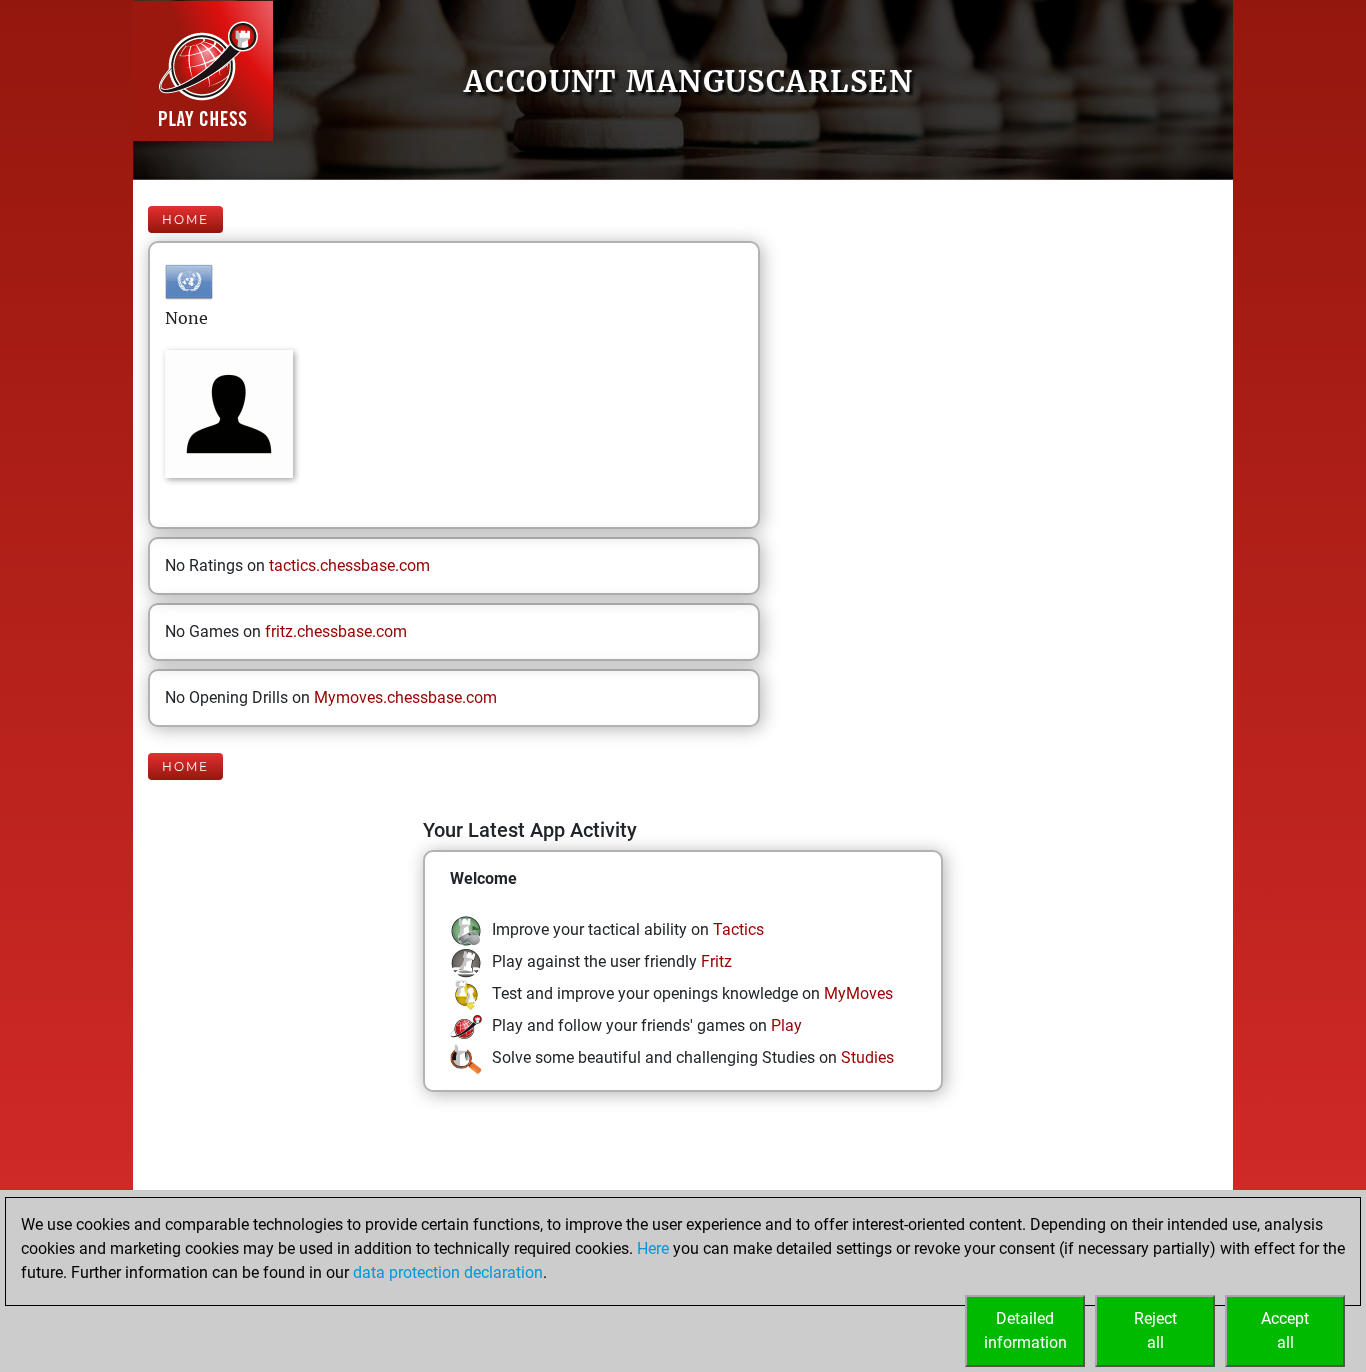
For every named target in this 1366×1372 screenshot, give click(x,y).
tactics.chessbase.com (349, 565)
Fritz (716, 961)
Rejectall (1155, 1330)
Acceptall (1285, 1330)
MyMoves (858, 993)
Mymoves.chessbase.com (405, 697)
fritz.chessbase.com (336, 631)
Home (185, 219)
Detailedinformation (1025, 1330)
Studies (867, 1057)
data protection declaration (448, 1272)
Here (653, 1248)
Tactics (738, 929)
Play (786, 1025)
